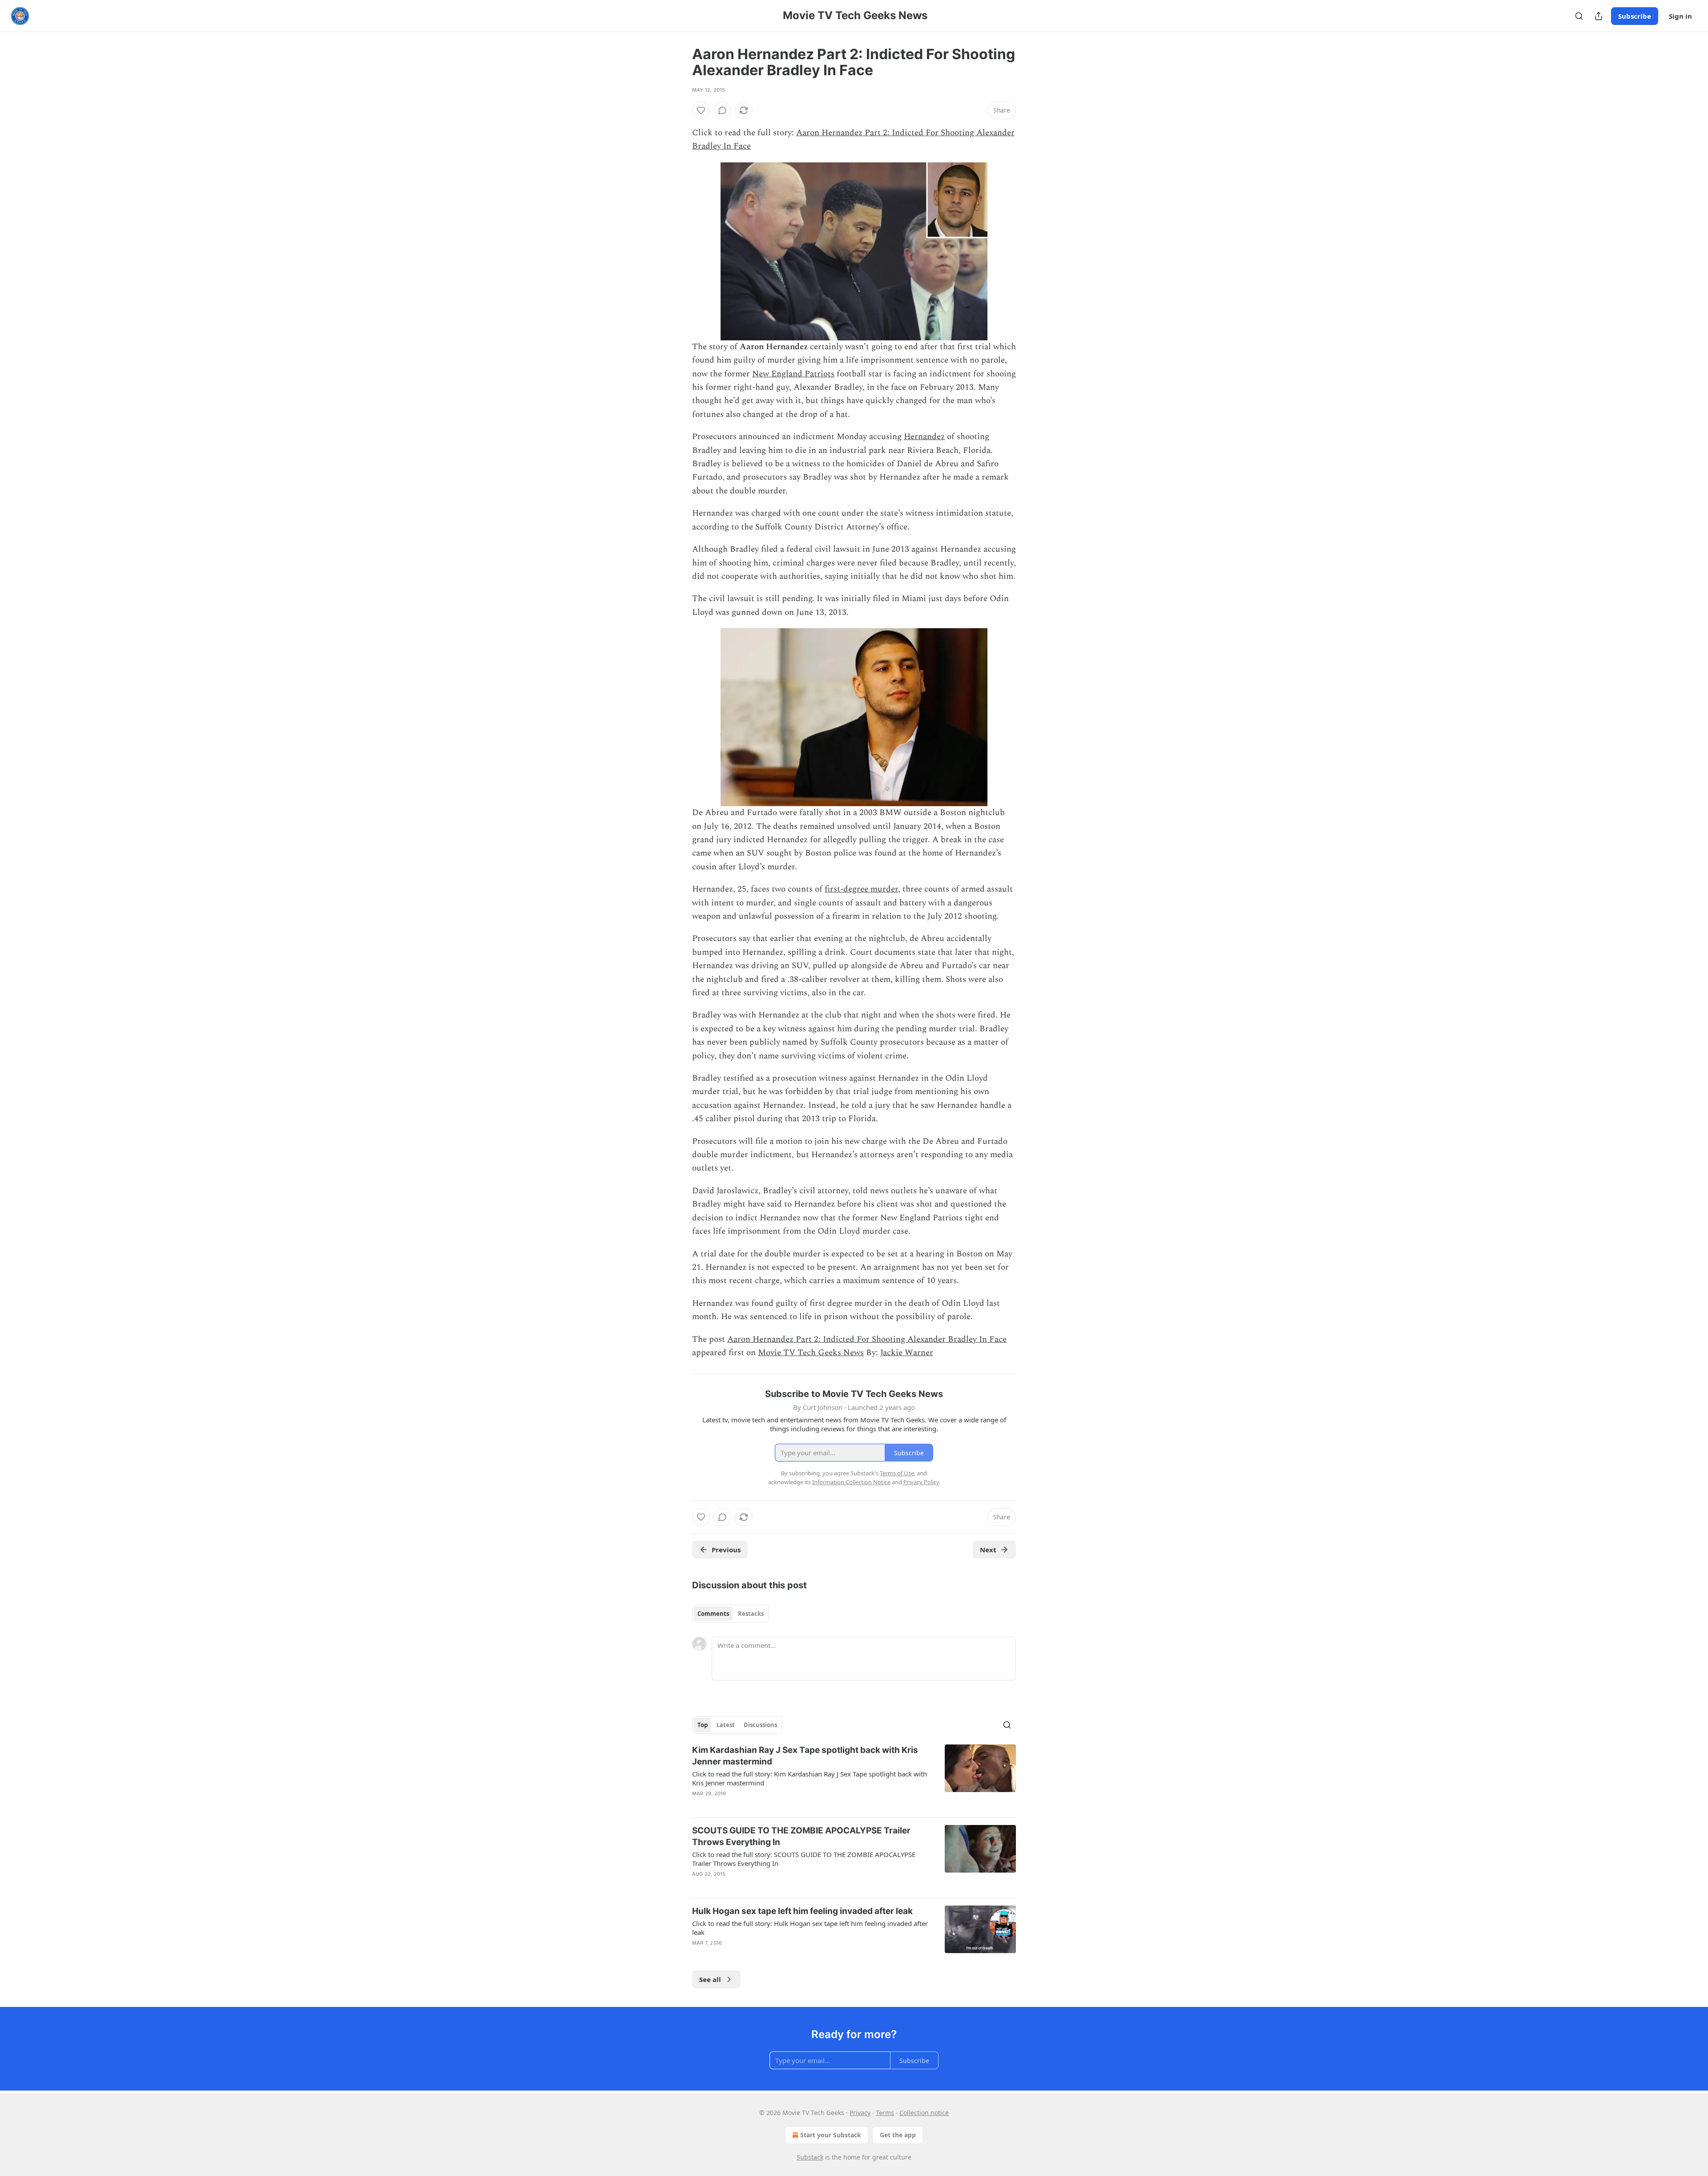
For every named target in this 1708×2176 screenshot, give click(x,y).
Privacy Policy (921, 1482)
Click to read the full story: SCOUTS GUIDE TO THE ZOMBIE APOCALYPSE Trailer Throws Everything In (804, 1859)
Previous (726, 1550)
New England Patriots (793, 374)
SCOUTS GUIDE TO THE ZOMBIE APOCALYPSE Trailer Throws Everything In (801, 1836)
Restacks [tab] (751, 1614)
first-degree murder (861, 889)
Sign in (1680, 16)
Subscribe (1635, 16)
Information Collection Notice (851, 1482)
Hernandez (924, 437)
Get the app (898, 2135)
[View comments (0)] (722, 110)
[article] (854, 1777)
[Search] (1579, 16)
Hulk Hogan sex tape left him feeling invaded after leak (802, 1911)
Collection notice (924, 2113)
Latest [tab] (726, 1725)
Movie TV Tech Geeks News (811, 1353)
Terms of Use (897, 1473)
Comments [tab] (713, 1614)
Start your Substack (831, 2135)
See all (710, 1979)
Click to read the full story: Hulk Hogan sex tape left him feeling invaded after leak (810, 1928)
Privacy (860, 2113)
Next (988, 1550)
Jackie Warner (907, 1353)
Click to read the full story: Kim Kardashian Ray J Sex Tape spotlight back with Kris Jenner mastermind (810, 1778)
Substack (810, 2157)
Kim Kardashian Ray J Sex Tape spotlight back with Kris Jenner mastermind (805, 1756)
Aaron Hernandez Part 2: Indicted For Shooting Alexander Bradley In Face (867, 1339)
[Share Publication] (1599, 16)
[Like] (701, 110)
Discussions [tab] (760, 1725)
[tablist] (731, 1614)
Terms (885, 2113)
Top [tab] (703, 1725)
